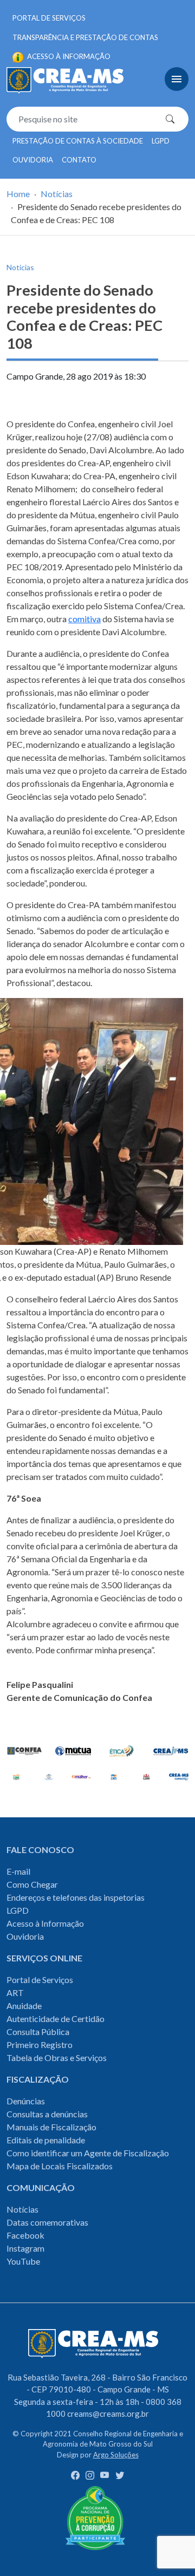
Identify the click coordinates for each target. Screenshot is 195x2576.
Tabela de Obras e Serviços (57, 2057)
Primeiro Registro (40, 2045)
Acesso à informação (68, 56)
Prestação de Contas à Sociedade (78, 141)
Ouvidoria (33, 160)
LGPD (161, 141)
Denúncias (26, 2101)
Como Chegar (32, 1884)
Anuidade (24, 2006)
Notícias (57, 194)
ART (15, 1993)
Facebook (25, 2235)
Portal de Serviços (49, 18)
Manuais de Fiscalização (51, 2127)
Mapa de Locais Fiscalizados (60, 2166)
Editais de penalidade (46, 2140)
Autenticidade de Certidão (56, 2019)
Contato (79, 160)
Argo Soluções (116, 2455)
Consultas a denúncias (47, 2114)
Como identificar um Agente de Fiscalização (88, 2153)
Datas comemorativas (47, 2222)
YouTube (23, 2261)
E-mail (18, 1871)
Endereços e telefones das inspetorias (76, 1897)
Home (18, 194)
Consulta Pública (38, 2032)
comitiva (84, 619)
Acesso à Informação (45, 1923)
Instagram (25, 2248)
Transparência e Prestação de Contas (85, 37)
